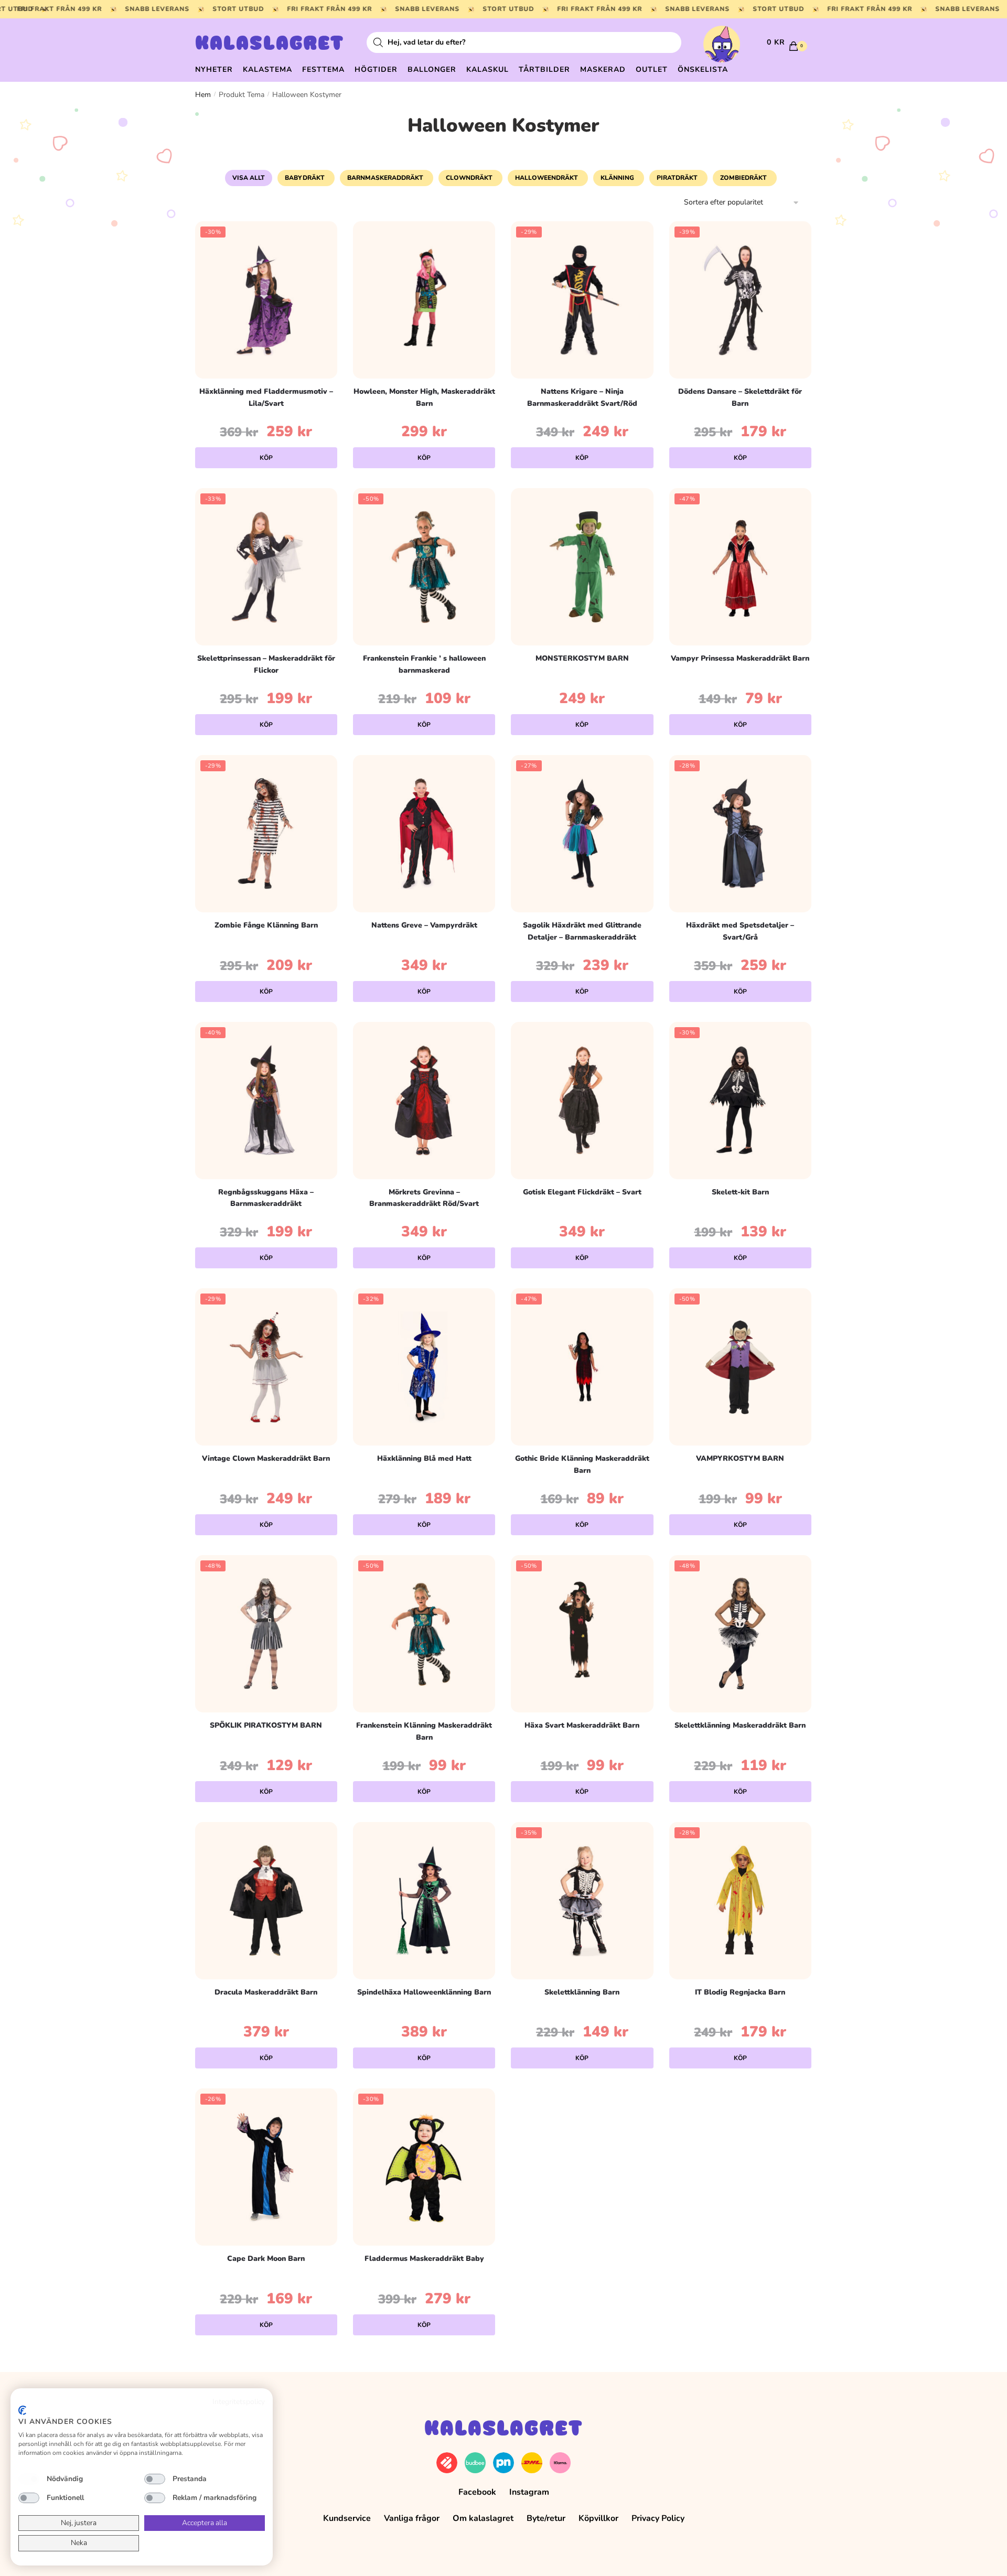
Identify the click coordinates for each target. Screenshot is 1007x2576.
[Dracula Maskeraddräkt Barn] (266, 1901)
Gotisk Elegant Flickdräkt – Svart (582, 1192)
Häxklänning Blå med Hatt (424, 1458)
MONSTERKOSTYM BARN (582, 658)
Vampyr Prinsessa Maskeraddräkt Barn (740, 658)
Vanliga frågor (412, 2518)
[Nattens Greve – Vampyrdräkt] (424, 834)
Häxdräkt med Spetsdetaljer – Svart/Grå (740, 931)
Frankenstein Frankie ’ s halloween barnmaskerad (424, 664)
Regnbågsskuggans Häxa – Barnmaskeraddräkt (266, 1198)
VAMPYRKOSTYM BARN (740, 1458)
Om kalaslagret (483, 2518)
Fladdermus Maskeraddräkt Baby (424, 2259)
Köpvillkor (598, 2518)
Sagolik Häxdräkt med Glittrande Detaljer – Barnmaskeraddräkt (582, 931)
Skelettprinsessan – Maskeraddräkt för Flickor (266, 664)
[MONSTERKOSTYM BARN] (582, 567)
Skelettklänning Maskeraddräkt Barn (740, 1725)
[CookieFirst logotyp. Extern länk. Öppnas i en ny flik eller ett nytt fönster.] (22, 2410)
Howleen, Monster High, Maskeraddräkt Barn (424, 397)
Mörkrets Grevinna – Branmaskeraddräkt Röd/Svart (424, 1198)
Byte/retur (546, 2518)
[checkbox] (29, 2479)
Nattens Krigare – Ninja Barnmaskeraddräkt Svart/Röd (582, 397)
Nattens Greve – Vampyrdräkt (424, 925)
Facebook (477, 2492)
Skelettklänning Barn (582, 1992)
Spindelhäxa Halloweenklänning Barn (424, 1992)
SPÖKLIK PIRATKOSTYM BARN (266, 1725)
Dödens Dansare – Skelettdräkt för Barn (740, 397)
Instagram (529, 2492)
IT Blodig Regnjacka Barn (740, 1992)
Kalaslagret (270, 45)
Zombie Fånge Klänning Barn (266, 925)
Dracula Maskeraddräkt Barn (266, 1992)
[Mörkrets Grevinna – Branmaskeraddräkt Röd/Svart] (424, 1101)
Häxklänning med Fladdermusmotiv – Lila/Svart (266, 397)
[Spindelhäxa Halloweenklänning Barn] (424, 1901)
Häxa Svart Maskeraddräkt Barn (582, 1725)
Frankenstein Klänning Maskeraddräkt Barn (424, 1731)
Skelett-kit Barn (740, 1192)
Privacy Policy (658, 2518)
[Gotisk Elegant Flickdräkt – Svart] (582, 1101)
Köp (266, 458)
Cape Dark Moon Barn (266, 2259)
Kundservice (347, 2518)
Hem (203, 95)
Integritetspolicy (239, 2402)
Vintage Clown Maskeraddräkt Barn (266, 1458)
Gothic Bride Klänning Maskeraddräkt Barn (582, 1464)
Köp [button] (740, 1258)
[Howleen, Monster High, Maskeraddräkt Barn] (424, 300)
